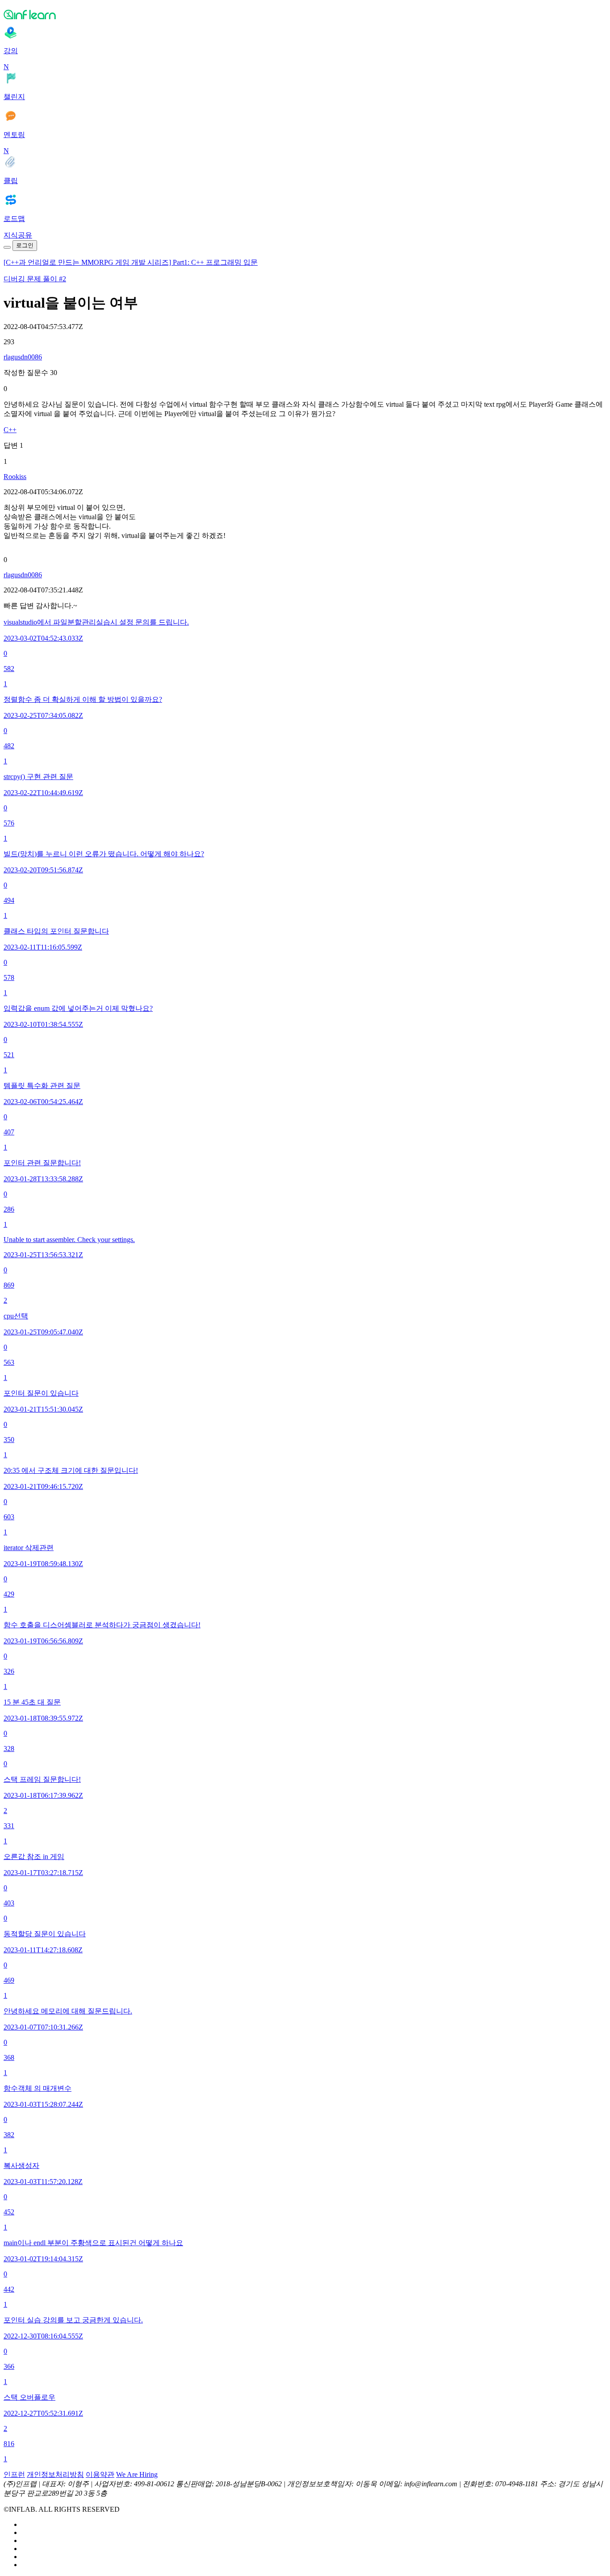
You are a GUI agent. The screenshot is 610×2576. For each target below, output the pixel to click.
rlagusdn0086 (23, 357)
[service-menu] (7, 247)
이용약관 (100, 2474)
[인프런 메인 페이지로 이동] (305, 14)
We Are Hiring (137, 2474)
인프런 (14, 2474)
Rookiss (15, 477)
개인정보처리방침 (55, 2474)
